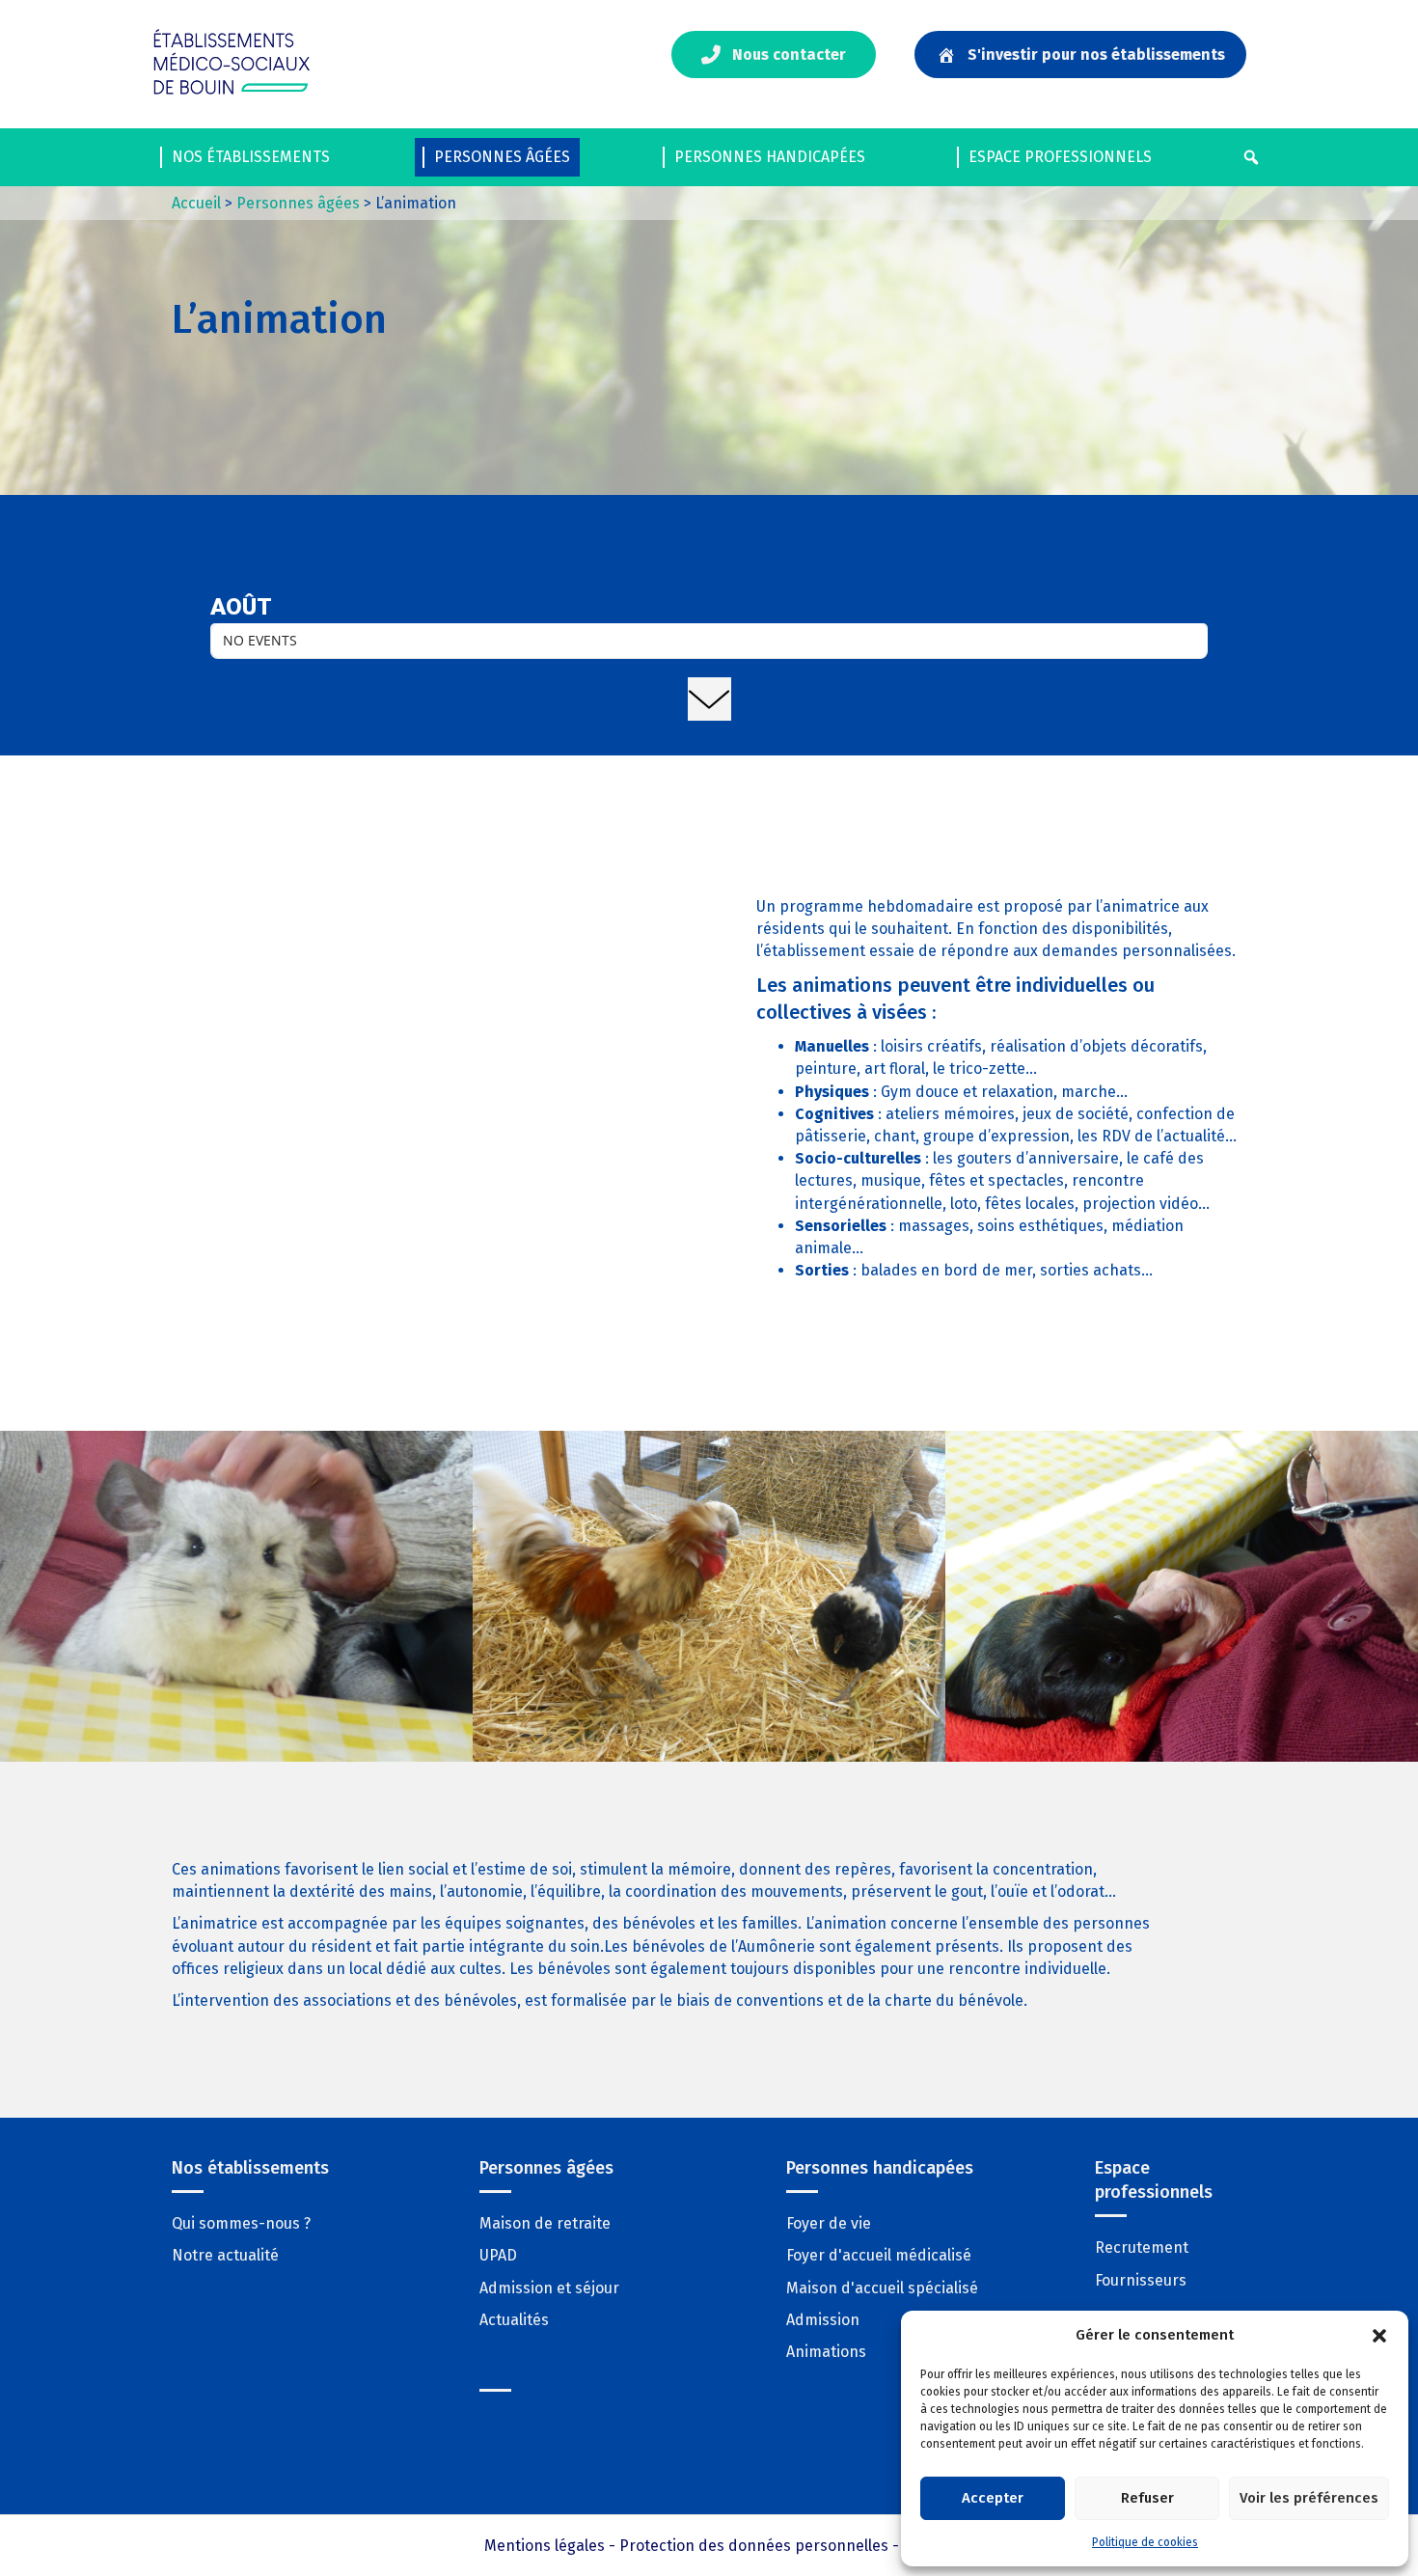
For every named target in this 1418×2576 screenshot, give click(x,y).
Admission (823, 2320)
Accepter (993, 2498)
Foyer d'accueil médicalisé (879, 2255)
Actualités (514, 2320)
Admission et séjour (549, 2288)
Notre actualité (225, 2255)
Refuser (1147, 2498)
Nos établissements (251, 157)
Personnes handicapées (770, 157)
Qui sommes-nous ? (241, 2223)
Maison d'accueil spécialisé (882, 2288)
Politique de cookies (1145, 2542)
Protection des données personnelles (754, 2546)
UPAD (498, 2255)
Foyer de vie (829, 2223)
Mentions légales (545, 2546)
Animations (826, 2352)
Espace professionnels (1060, 157)
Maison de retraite (545, 2223)
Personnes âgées (502, 157)
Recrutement (1142, 2247)
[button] (1379, 2336)
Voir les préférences (1309, 2498)
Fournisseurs (1141, 2280)
